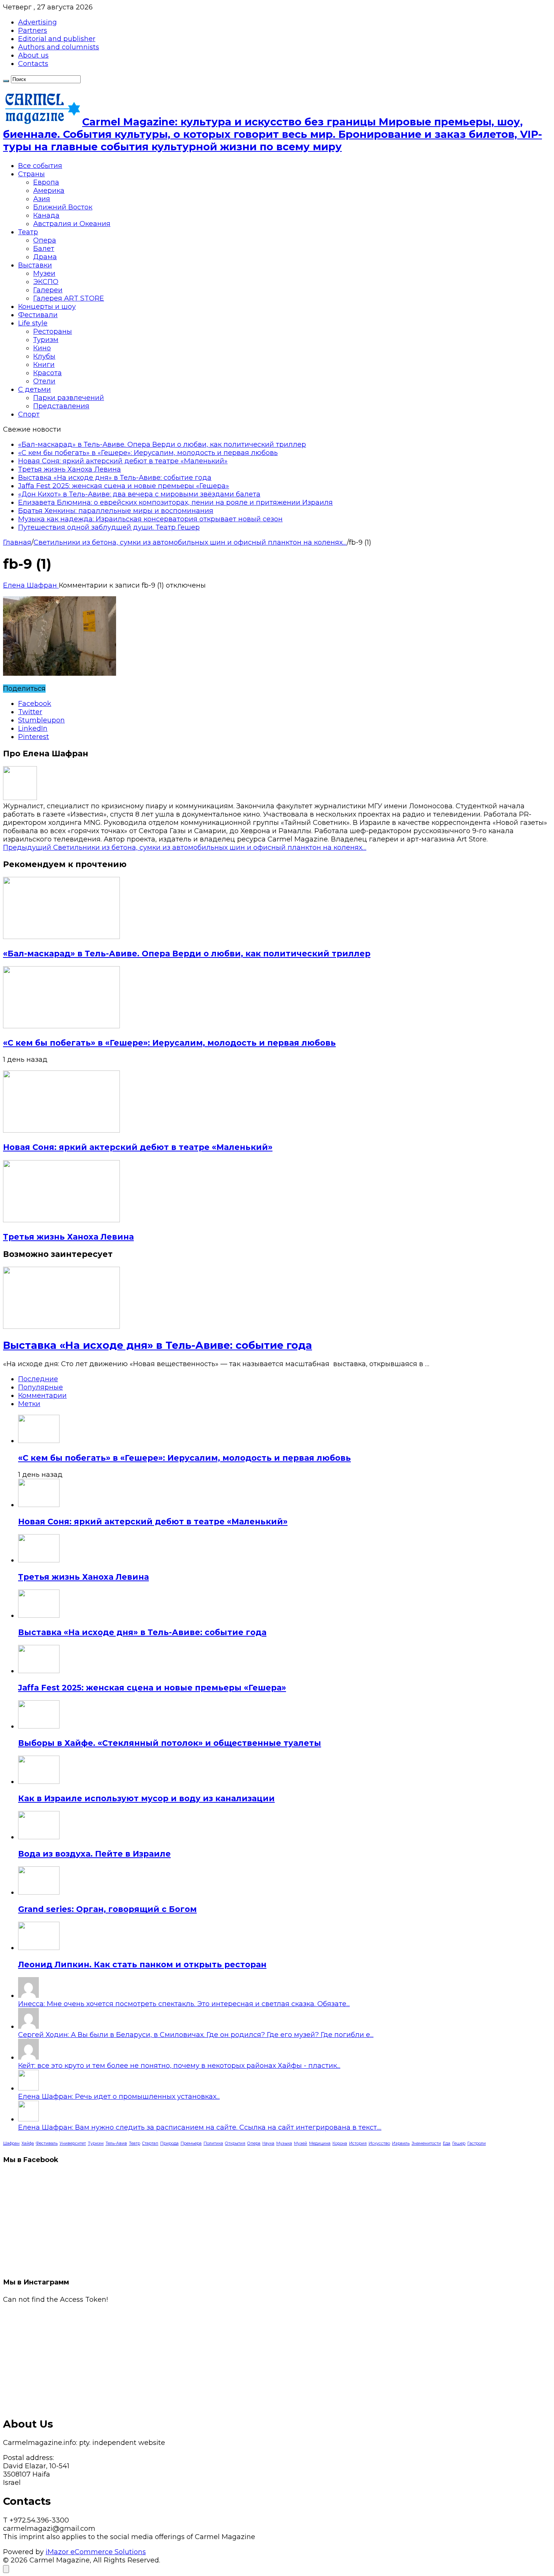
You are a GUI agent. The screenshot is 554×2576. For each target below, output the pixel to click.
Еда (447, 2143)
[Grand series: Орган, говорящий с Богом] (39, 1892)
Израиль (401, 2143)
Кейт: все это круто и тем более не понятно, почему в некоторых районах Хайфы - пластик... (179, 2066)
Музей (301, 2143)
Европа (46, 182)
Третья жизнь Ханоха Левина (70, 469)
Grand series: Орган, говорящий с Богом (107, 1909)
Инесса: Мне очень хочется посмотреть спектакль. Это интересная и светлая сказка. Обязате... (184, 2004)
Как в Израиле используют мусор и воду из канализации (146, 1798)
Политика (213, 2143)
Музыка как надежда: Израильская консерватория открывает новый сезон (150, 519)
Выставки (35, 265)
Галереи (48, 290)
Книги (44, 365)
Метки (29, 1404)
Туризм (46, 340)
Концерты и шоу (47, 307)
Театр (28, 232)
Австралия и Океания (72, 224)
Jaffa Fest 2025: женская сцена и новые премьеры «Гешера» (124, 486)
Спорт (29, 414)
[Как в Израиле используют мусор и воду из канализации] (39, 1782)
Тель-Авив (116, 2143)
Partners (33, 31)
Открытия (235, 2143)
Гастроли (477, 2143)
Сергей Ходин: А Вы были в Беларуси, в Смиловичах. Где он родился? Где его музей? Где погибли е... (196, 2035)
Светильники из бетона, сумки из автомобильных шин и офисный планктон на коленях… (185, 847)
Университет (73, 2143)
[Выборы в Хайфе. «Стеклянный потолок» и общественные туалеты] (39, 1726)
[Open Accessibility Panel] (6, 2569)
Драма (45, 257)
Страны (31, 174)
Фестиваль (47, 2143)
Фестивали (38, 315)
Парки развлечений (69, 398)
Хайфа (28, 2143)
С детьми (34, 389)
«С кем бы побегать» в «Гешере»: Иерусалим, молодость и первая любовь (148, 453)
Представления (61, 406)
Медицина (320, 2143)
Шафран (11, 2143)
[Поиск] (6, 81)
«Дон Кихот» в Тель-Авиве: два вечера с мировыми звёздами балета (139, 494)
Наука (268, 2143)
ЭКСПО (46, 282)
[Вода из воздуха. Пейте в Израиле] (39, 1837)
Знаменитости (426, 2143)
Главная (17, 542)
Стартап (150, 2143)
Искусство (379, 2143)
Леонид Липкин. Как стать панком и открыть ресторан (142, 1964)
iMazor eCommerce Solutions (96, 2552)
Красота (47, 373)
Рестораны (53, 331)
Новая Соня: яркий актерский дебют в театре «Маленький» (123, 461)
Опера (45, 240)
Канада (46, 215)
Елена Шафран (31, 585)
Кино (42, 348)
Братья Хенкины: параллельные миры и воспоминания (116, 511)
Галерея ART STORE (69, 298)
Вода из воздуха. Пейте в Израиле (94, 1854)
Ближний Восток (63, 207)
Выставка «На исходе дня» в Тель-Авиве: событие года (115, 478)
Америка (49, 191)
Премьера (191, 2143)
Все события (40, 166)
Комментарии (42, 1396)
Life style (33, 323)
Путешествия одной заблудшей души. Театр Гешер (109, 527)
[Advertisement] (229, 2356)
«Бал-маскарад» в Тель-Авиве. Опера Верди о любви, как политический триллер (162, 444)
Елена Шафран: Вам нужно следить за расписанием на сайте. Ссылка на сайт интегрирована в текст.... (200, 2127)
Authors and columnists (59, 47)
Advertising (37, 22)
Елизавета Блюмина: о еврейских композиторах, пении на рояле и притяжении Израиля (175, 502)
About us (33, 55)
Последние (38, 1379)
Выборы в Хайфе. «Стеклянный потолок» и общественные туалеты (170, 1743)
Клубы (44, 356)
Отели (44, 381)
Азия (42, 199)
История (358, 2143)
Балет (44, 249)
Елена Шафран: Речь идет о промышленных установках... (119, 2097)
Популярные (41, 1387)
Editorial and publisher (57, 39)
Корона (340, 2143)
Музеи (44, 273)
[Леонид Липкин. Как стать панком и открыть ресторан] (39, 1948)
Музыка (284, 2143)
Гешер (459, 2143)
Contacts (33, 64)
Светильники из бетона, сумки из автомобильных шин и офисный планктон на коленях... (190, 542)
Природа (169, 2143)
